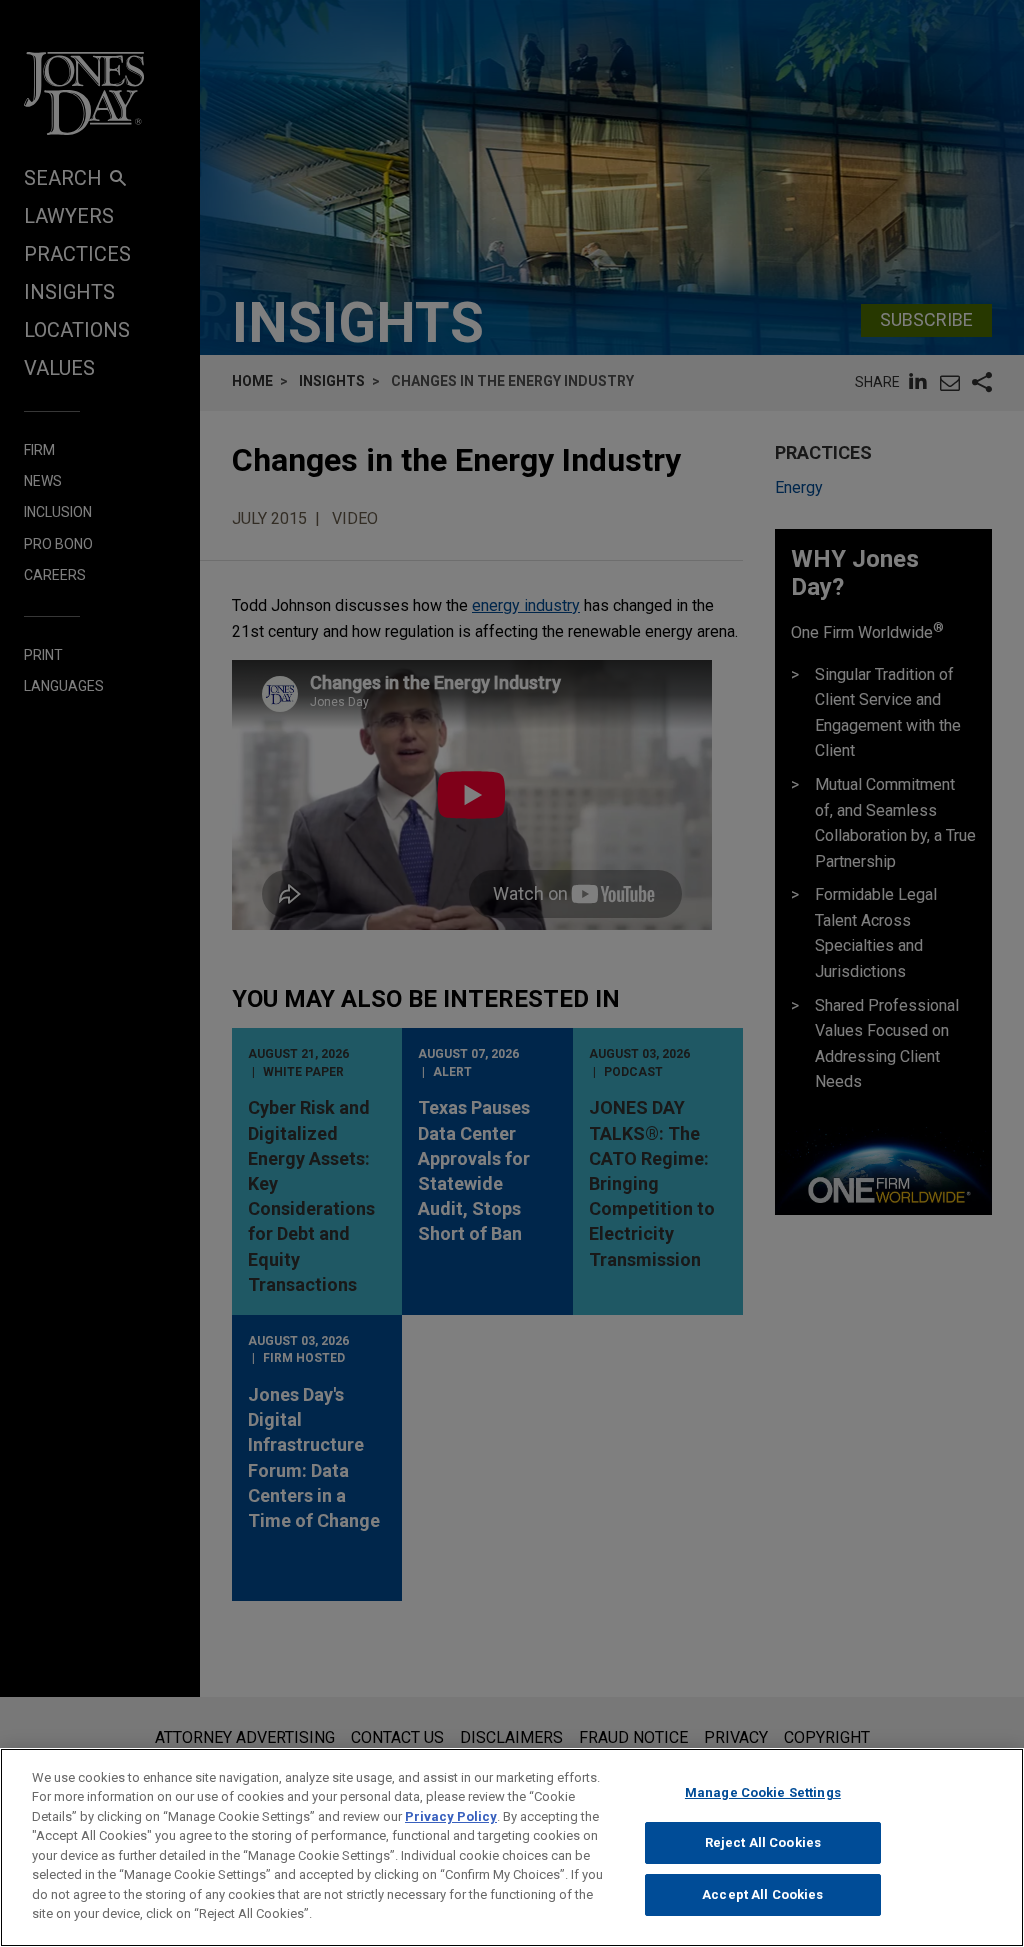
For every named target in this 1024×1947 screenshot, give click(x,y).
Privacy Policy (451, 1816)
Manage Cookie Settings (763, 1792)
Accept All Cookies (762, 1894)
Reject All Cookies (763, 1842)
